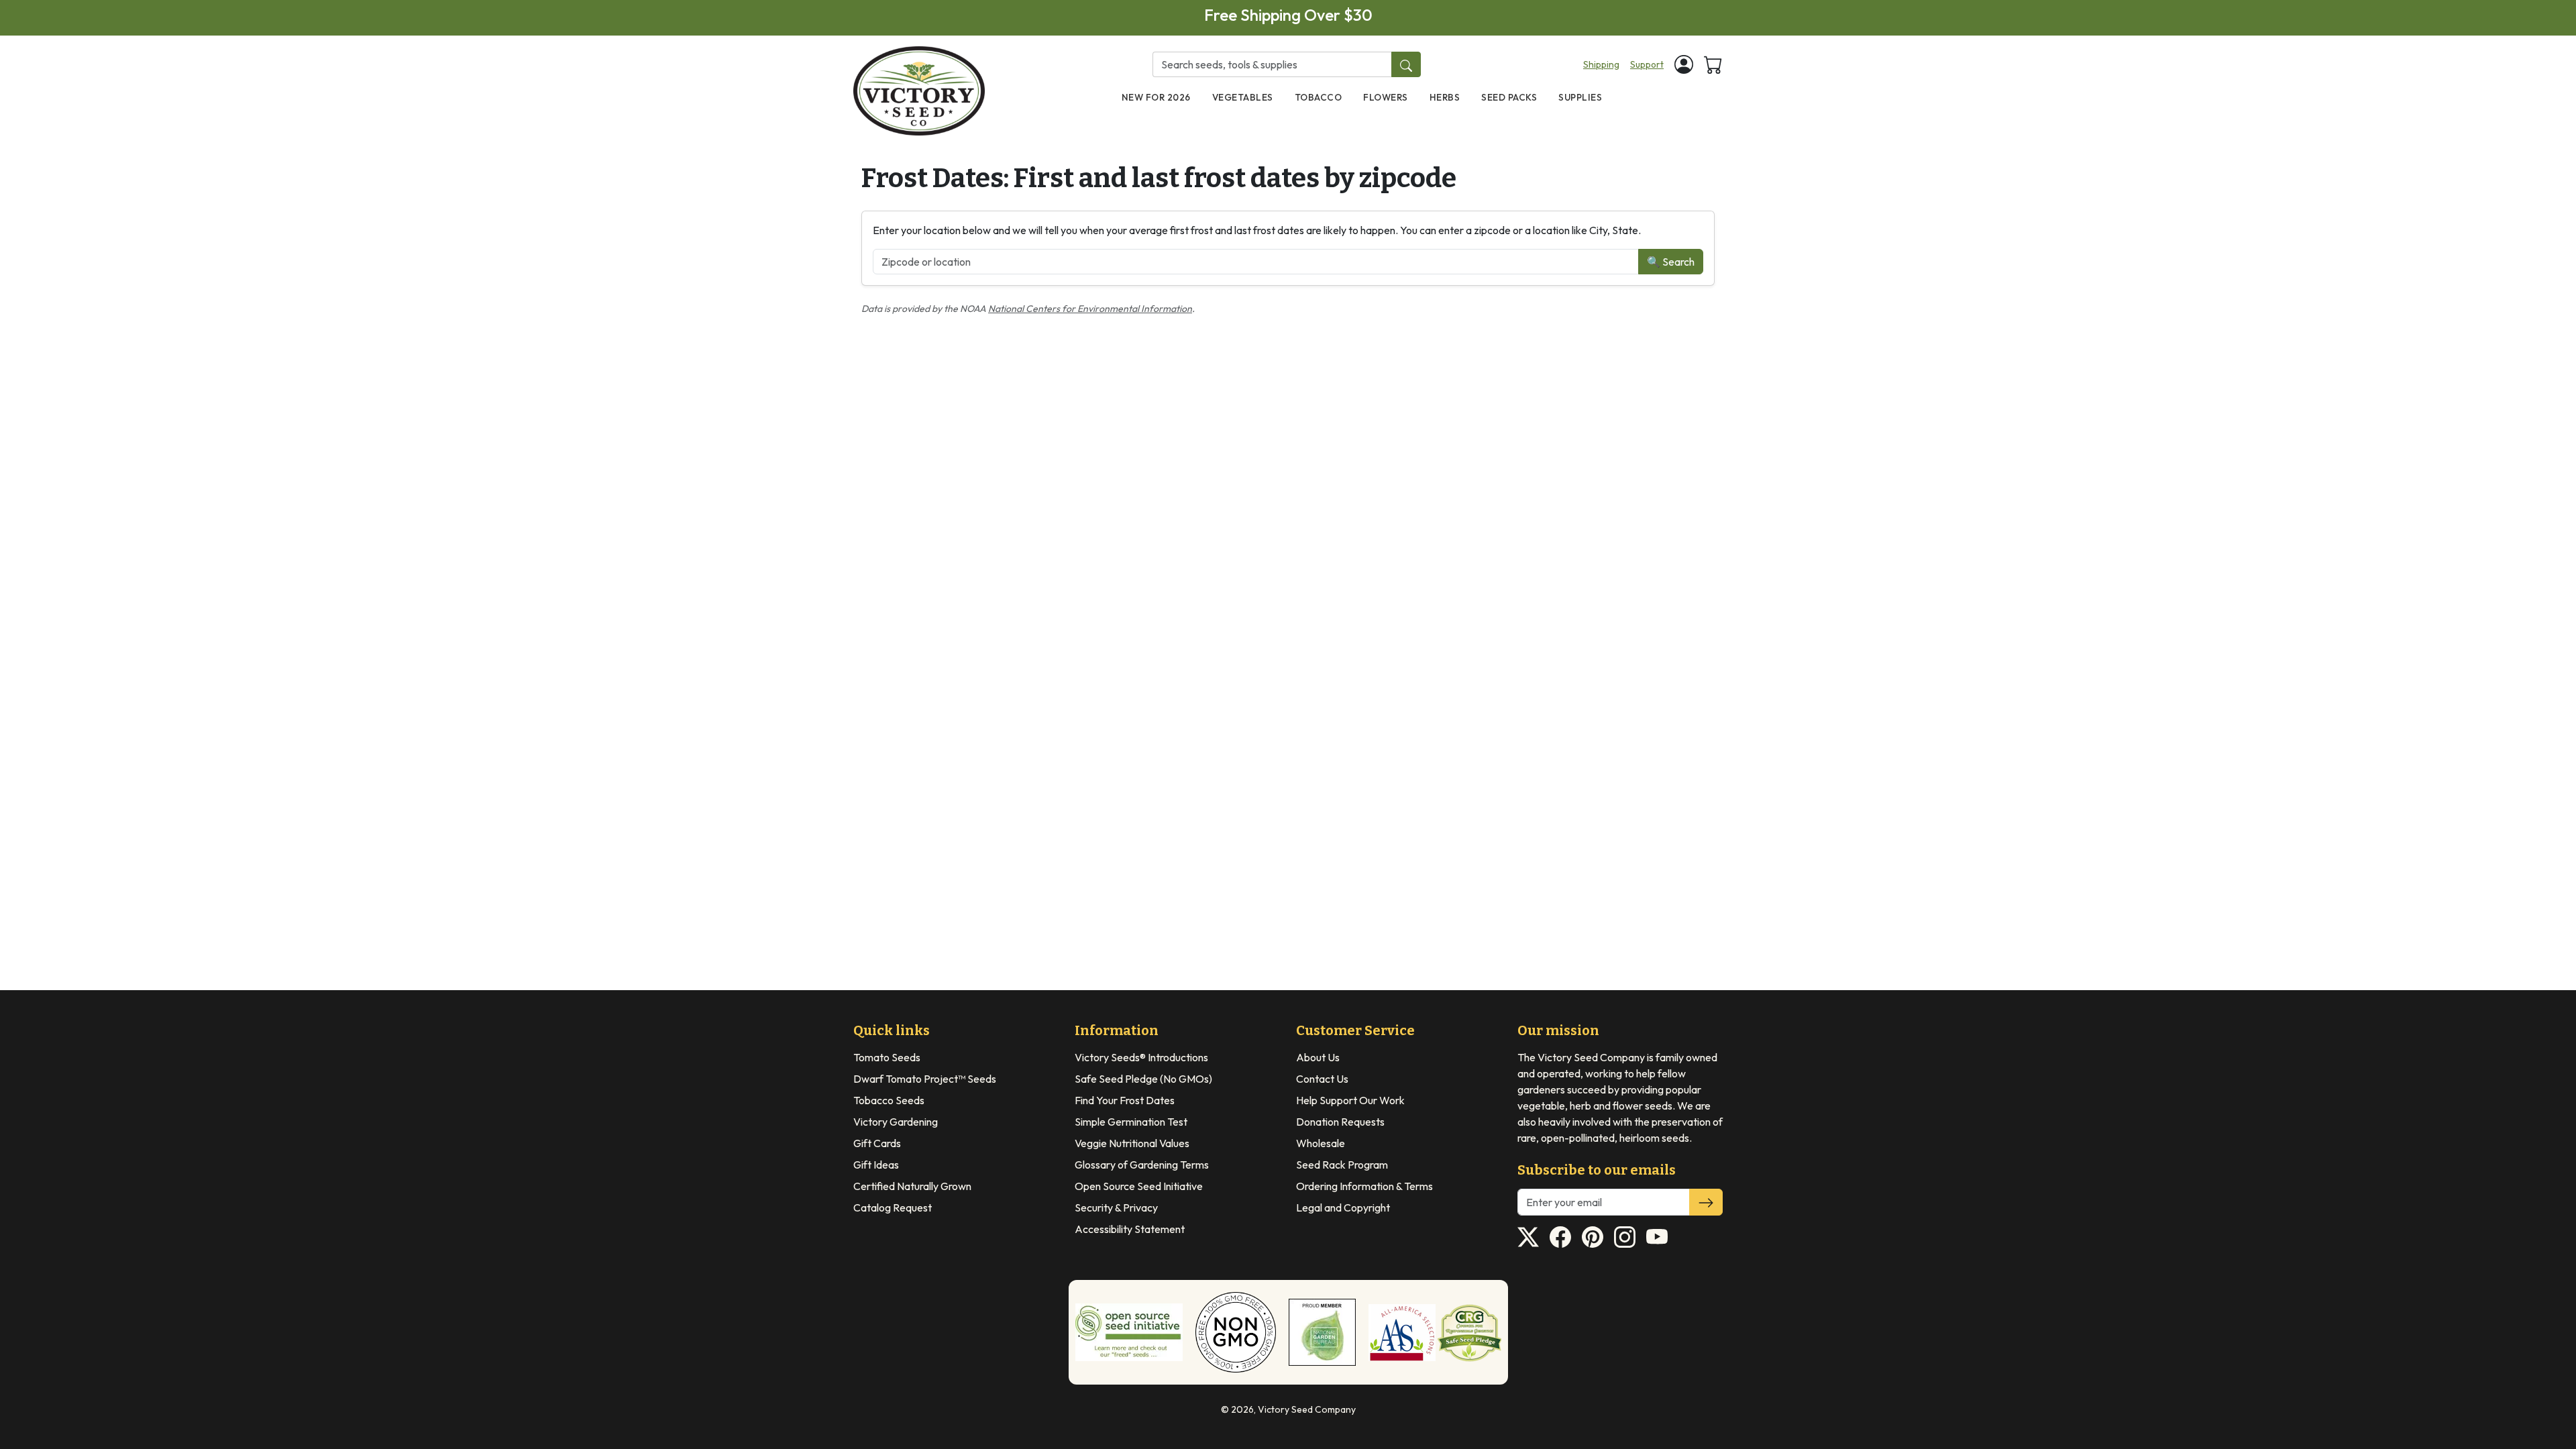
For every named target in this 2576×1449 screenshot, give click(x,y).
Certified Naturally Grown (912, 1186)
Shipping (1601, 64)
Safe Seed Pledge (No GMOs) (1143, 1079)
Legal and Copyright (1343, 1207)
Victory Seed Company (1307, 1409)
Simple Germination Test (1131, 1122)
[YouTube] (1657, 1237)
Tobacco (1319, 97)
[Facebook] (1560, 1237)
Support (1647, 64)
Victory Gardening (896, 1122)
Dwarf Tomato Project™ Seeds (925, 1079)
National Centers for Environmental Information (1090, 309)
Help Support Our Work (1350, 1100)
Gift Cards (877, 1143)
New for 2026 (1156, 97)
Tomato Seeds (887, 1057)
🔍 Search (1671, 262)
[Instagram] (1625, 1237)
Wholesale (1321, 1143)
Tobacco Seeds (889, 1100)
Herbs (1445, 97)
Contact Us (1322, 1079)
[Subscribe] (1706, 1202)
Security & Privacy (1116, 1207)
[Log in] (1684, 64)
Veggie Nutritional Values (1132, 1143)
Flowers (1386, 97)
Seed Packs (1509, 97)
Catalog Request (893, 1207)
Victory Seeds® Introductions (1141, 1057)
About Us (1318, 1057)
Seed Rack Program (1342, 1165)
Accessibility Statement (1130, 1229)
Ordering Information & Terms (1364, 1186)
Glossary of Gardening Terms (1142, 1165)
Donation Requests (1340, 1122)
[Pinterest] (1593, 1237)
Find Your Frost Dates (1125, 1100)
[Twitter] (1528, 1237)
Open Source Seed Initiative (1139, 1186)
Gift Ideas (876, 1165)
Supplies (1580, 97)
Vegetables (1243, 97)
